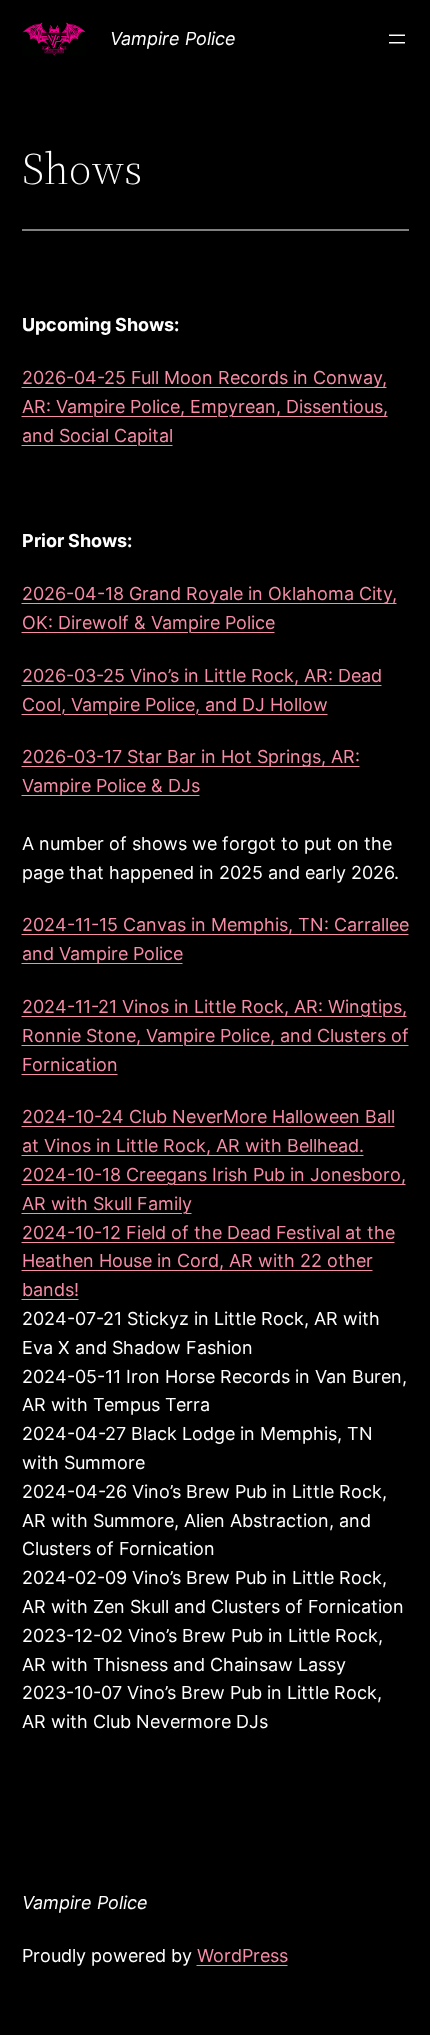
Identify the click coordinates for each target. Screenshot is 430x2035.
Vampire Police (173, 38)
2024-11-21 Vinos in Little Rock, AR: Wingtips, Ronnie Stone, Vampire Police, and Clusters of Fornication (215, 1035)
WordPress (242, 1955)
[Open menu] (397, 39)
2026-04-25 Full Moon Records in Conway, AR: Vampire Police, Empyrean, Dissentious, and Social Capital (205, 406)
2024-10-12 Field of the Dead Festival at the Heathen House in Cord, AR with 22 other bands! (208, 1261)
